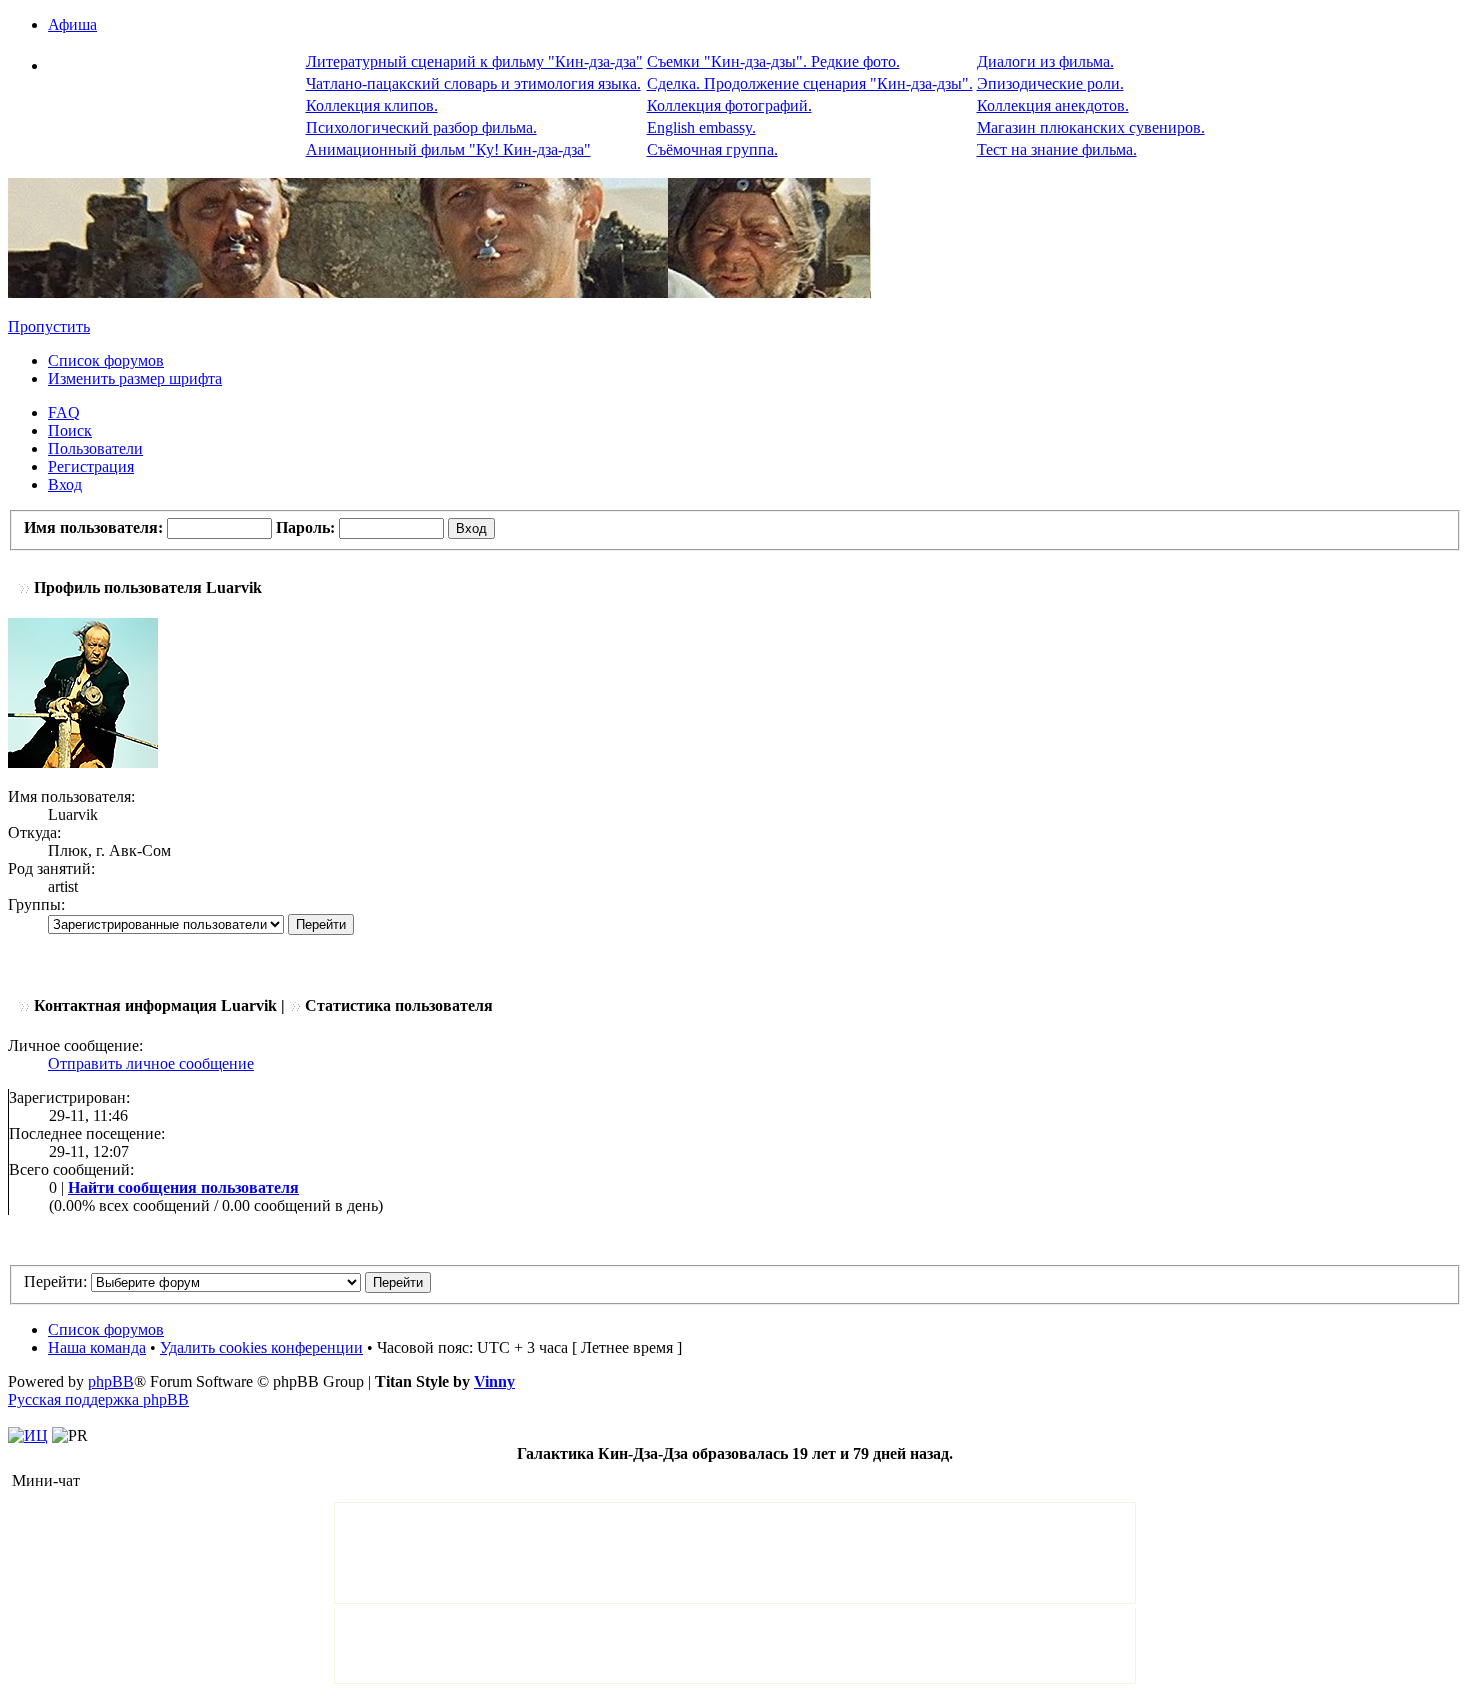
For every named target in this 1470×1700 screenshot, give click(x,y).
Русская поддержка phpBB (98, 1399)
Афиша (72, 24)
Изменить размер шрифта (135, 378)
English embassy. (701, 127)
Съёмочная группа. (712, 149)
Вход (65, 484)
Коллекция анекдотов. (1053, 105)
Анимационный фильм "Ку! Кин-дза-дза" (448, 149)
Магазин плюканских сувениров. (1091, 127)
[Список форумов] (439, 292)
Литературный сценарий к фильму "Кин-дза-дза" (474, 61)
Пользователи (95, 448)
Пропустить (49, 326)
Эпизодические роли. (1050, 83)
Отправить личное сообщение (151, 1063)
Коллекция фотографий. (729, 105)
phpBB (111, 1381)
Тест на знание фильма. (1057, 149)
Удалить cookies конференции (261, 1347)
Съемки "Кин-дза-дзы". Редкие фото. (773, 61)
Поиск (70, 430)
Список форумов (106, 360)
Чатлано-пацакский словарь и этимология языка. (473, 83)
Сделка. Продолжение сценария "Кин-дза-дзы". (810, 83)
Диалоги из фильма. (1045, 61)
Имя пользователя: (93, 527)
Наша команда (97, 1347)
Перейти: (55, 1281)
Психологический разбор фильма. (421, 127)
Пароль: (305, 527)
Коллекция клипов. (372, 105)
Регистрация (91, 466)
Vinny (494, 1381)
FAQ (64, 412)
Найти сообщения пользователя (183, 1187)
